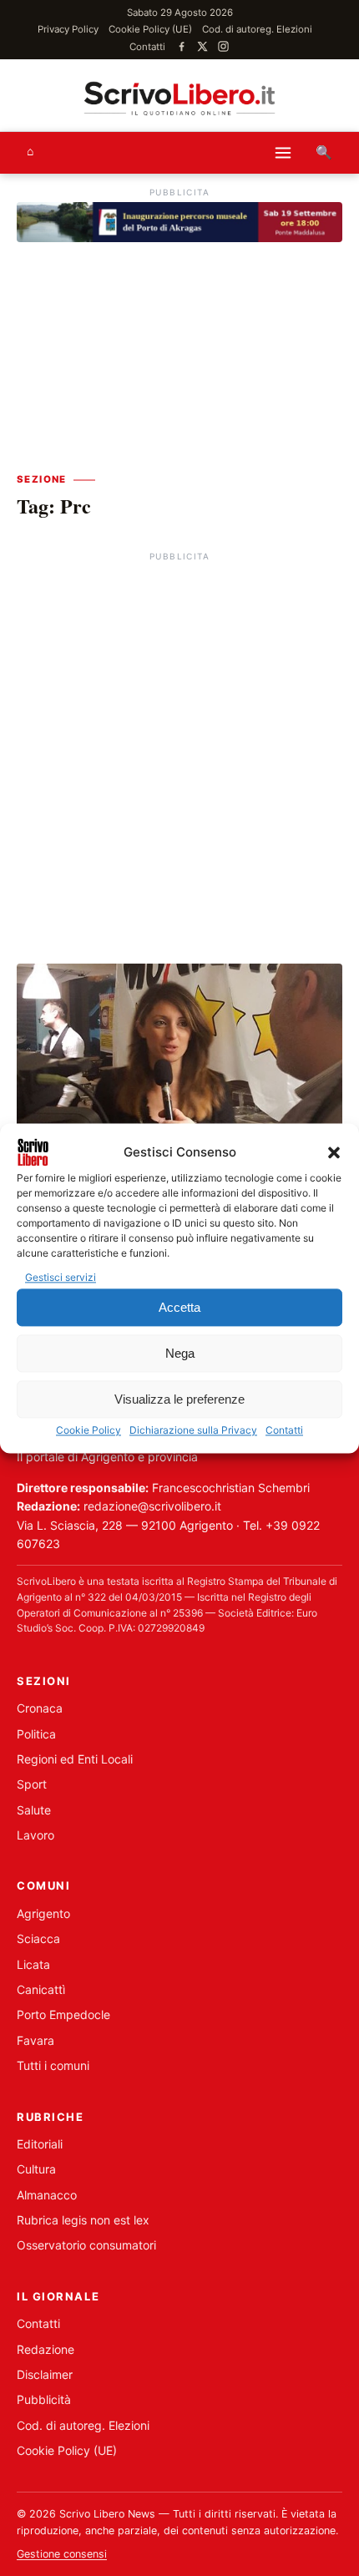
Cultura (36, 2169)
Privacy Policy (68, 29)
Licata (33, 1964)
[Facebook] (182, 46)
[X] (202, 46)
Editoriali (40, 2144)
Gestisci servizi (61, 1277)
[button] (334, 1152)
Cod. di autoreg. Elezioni (257, 29)
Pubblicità (44, 2399)
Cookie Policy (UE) (150, 29)
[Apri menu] (283, 153)
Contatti (284, 1431)
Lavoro (35, 1835)
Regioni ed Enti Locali (75, 1759)
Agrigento (43, 1913)
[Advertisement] (179, 746)
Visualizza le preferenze (179, 1399)
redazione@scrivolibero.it (152, 1506)
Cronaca (40, 1708)
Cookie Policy (88, 1431)
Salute (34, 1810)
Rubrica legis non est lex (83, 2220)
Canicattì (41, 1989)
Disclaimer (45, 2374)
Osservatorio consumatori (86, 2245)
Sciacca (38, 1938)
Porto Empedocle (63, 2014)
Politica (36, 1734)
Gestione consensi (62, 2554)
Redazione (46, 2349)
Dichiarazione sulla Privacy (193, 1431)
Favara (35, 2040)
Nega (180, 1353)
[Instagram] (223, 46)
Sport (32, 1784)
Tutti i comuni (53, 2065)
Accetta (179, 1307)
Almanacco (47, 2195)
